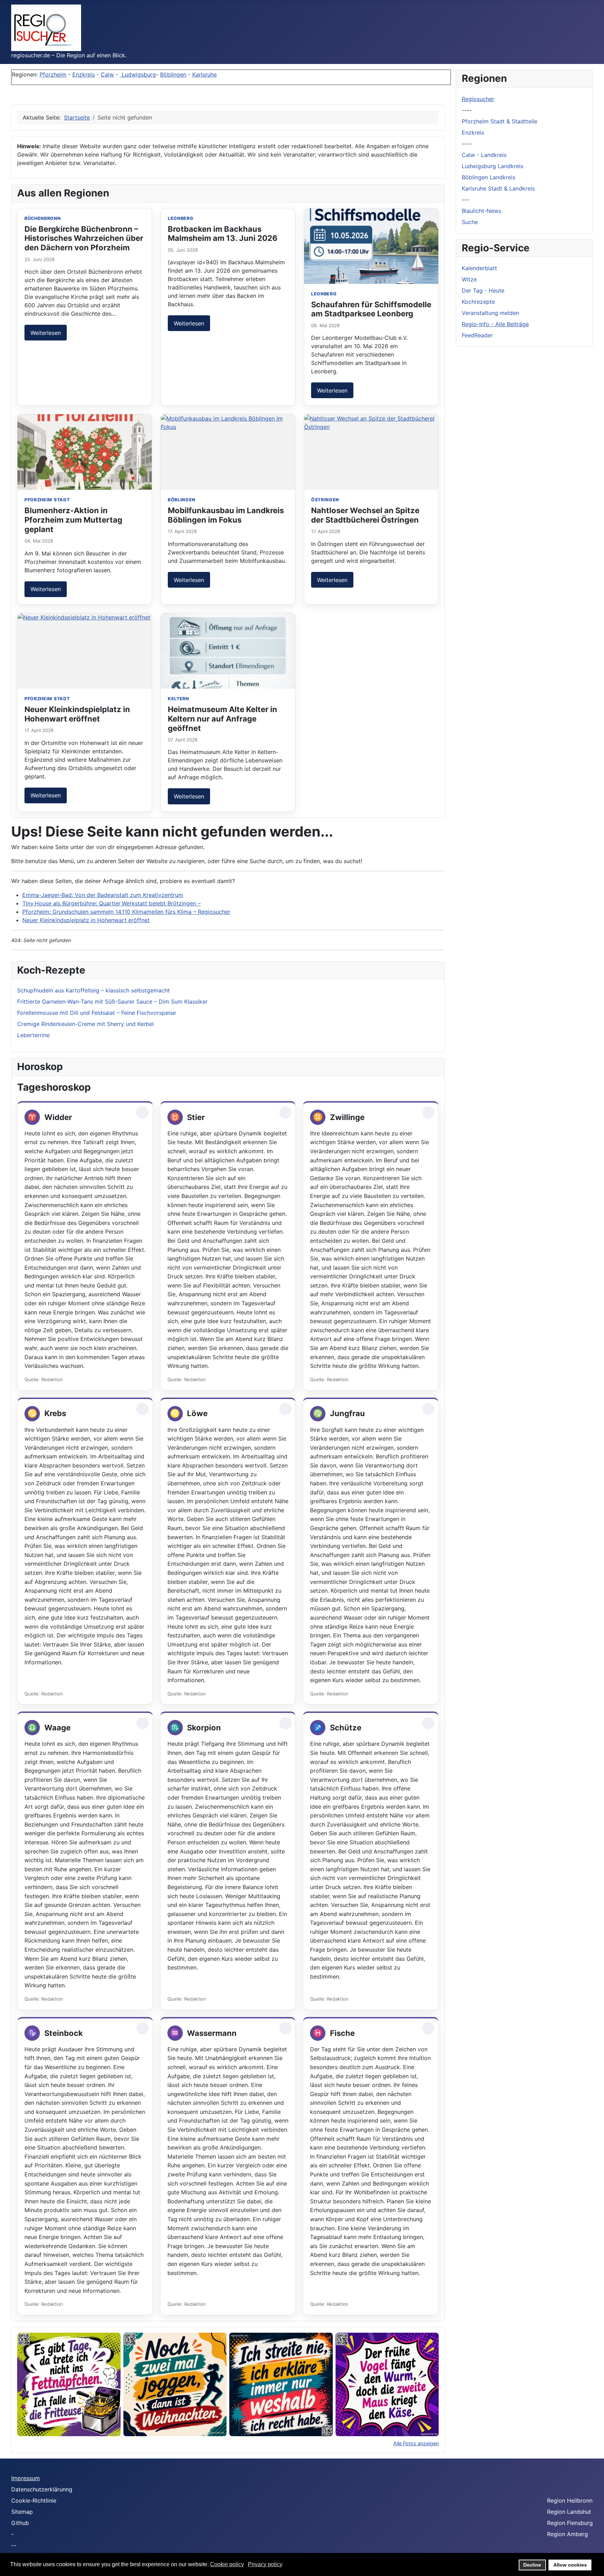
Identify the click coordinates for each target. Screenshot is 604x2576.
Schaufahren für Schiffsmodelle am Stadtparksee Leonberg (371, 309)
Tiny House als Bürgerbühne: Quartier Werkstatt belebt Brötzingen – (112, 903)
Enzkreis (84, 74)
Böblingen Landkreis (488, 177)
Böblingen (173, 74)
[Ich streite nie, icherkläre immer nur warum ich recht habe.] (281, 2384)
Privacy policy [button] (265, 2564)
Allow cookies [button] (570, 2565)
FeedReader (477, 335)
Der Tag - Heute (483, 290)
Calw (107, 74)
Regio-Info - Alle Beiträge (495, 324)
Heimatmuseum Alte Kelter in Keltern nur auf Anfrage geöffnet (222, 719)
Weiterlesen (46, 333)
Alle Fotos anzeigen (416, 2443)
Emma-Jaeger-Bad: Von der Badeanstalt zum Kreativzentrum (103, 895)
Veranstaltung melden (490, 313)
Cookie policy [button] (227, 2564)
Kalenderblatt (479, 268)
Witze (469, 279)
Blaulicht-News (481, 211)
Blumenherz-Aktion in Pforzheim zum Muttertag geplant (73, 520)
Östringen (325, 500)
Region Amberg (567, 2534)
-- (14, 2545)
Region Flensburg (570, 2523)
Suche (470, 222)
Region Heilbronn (570, 2500)
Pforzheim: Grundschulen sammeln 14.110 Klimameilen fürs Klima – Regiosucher (126, 912)
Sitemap (22, 2512)
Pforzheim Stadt (47, 500)
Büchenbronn (43, 218)
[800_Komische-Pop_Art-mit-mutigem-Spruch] (387, 2384)
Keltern (178, 699)
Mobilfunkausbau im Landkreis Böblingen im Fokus (226, 515)
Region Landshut (569, 2512)
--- (465, 200)
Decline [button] (532, 2565)
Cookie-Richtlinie (34, 2500)
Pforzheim (53, 74)
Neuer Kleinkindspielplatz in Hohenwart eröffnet (77, 714)
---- (467, 110)
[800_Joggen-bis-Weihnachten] (175, 2384)
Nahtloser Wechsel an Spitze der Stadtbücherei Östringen (365, 515)
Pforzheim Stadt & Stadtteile (499, 121)
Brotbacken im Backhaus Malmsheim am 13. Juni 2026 (223, 234)
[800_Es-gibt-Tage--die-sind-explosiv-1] (69, 2384)
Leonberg (181, 218)
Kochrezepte (478, 302)
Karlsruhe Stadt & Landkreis (498, 188)
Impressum (26, 2478)
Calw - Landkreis (484, 155)
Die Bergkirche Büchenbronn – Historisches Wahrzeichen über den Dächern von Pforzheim (84, 238)
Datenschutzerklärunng (42, 2489)
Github (20, 2523)
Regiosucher (478, 99)
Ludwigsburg (138, 74)
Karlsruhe (204, 74)
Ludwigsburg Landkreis (492, 166)
